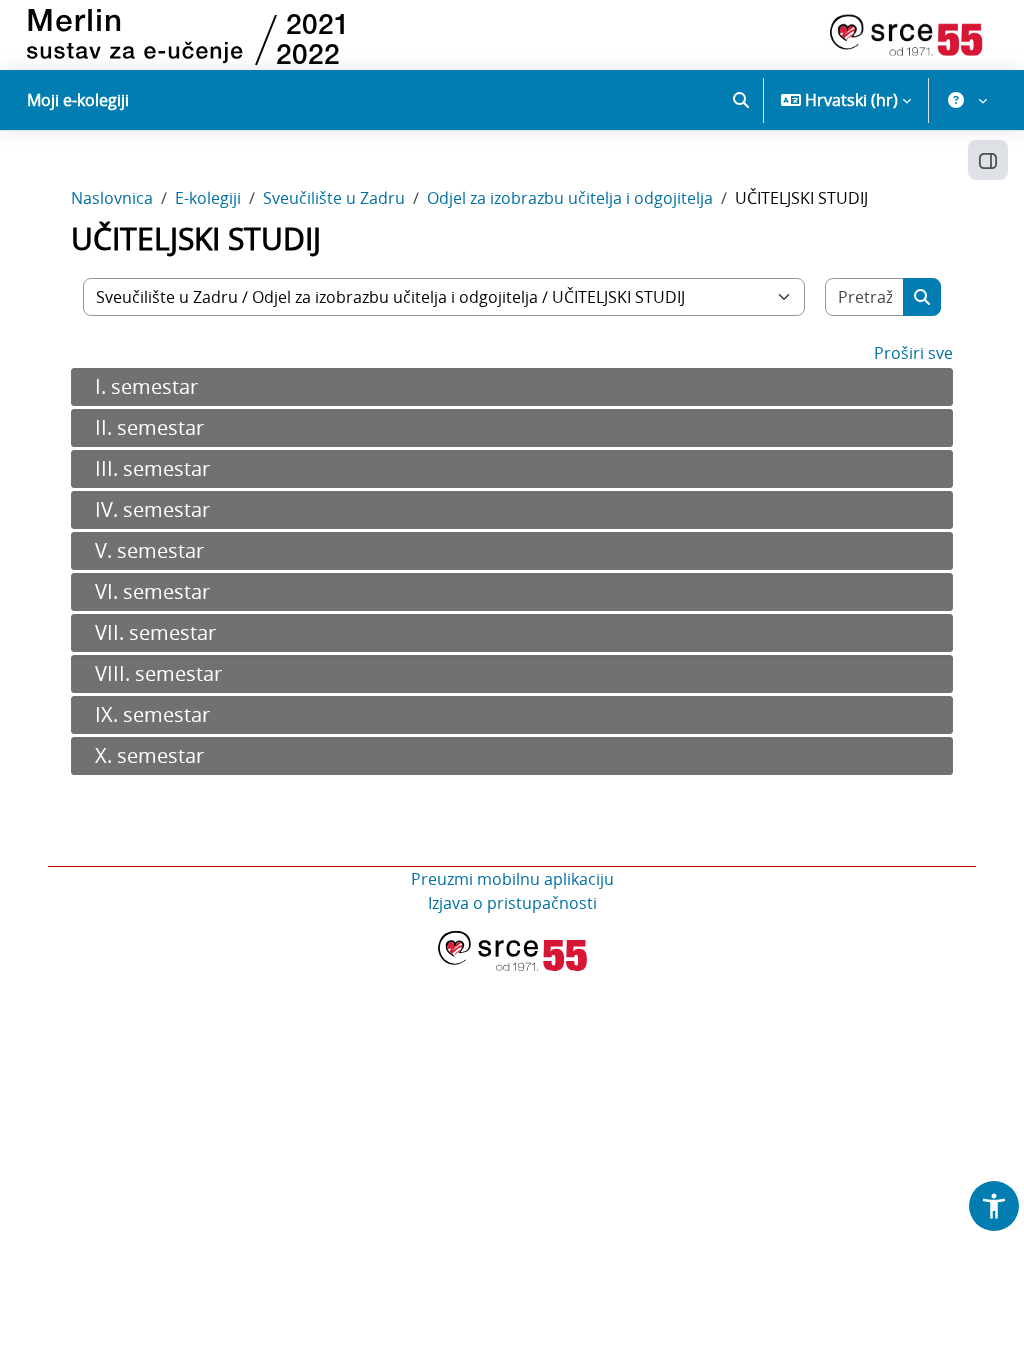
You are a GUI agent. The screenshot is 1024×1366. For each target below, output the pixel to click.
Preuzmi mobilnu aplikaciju (512, 879)
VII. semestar (155, 632)
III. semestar (152, 468)
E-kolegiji (208, 198)
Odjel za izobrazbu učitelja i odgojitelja (570, 198)
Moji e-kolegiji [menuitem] (78, 100)
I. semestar (146, 386)
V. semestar (149, 550)
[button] (741, 100)
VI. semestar (152, 591)
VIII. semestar (158, 673)
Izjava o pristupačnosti (512, 903)
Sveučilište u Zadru (334, 198)
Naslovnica (112, 198)
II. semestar (149, 427)
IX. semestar (152, 714)
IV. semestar (152, 509)
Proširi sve (913, 353)
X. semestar (149, 755)
